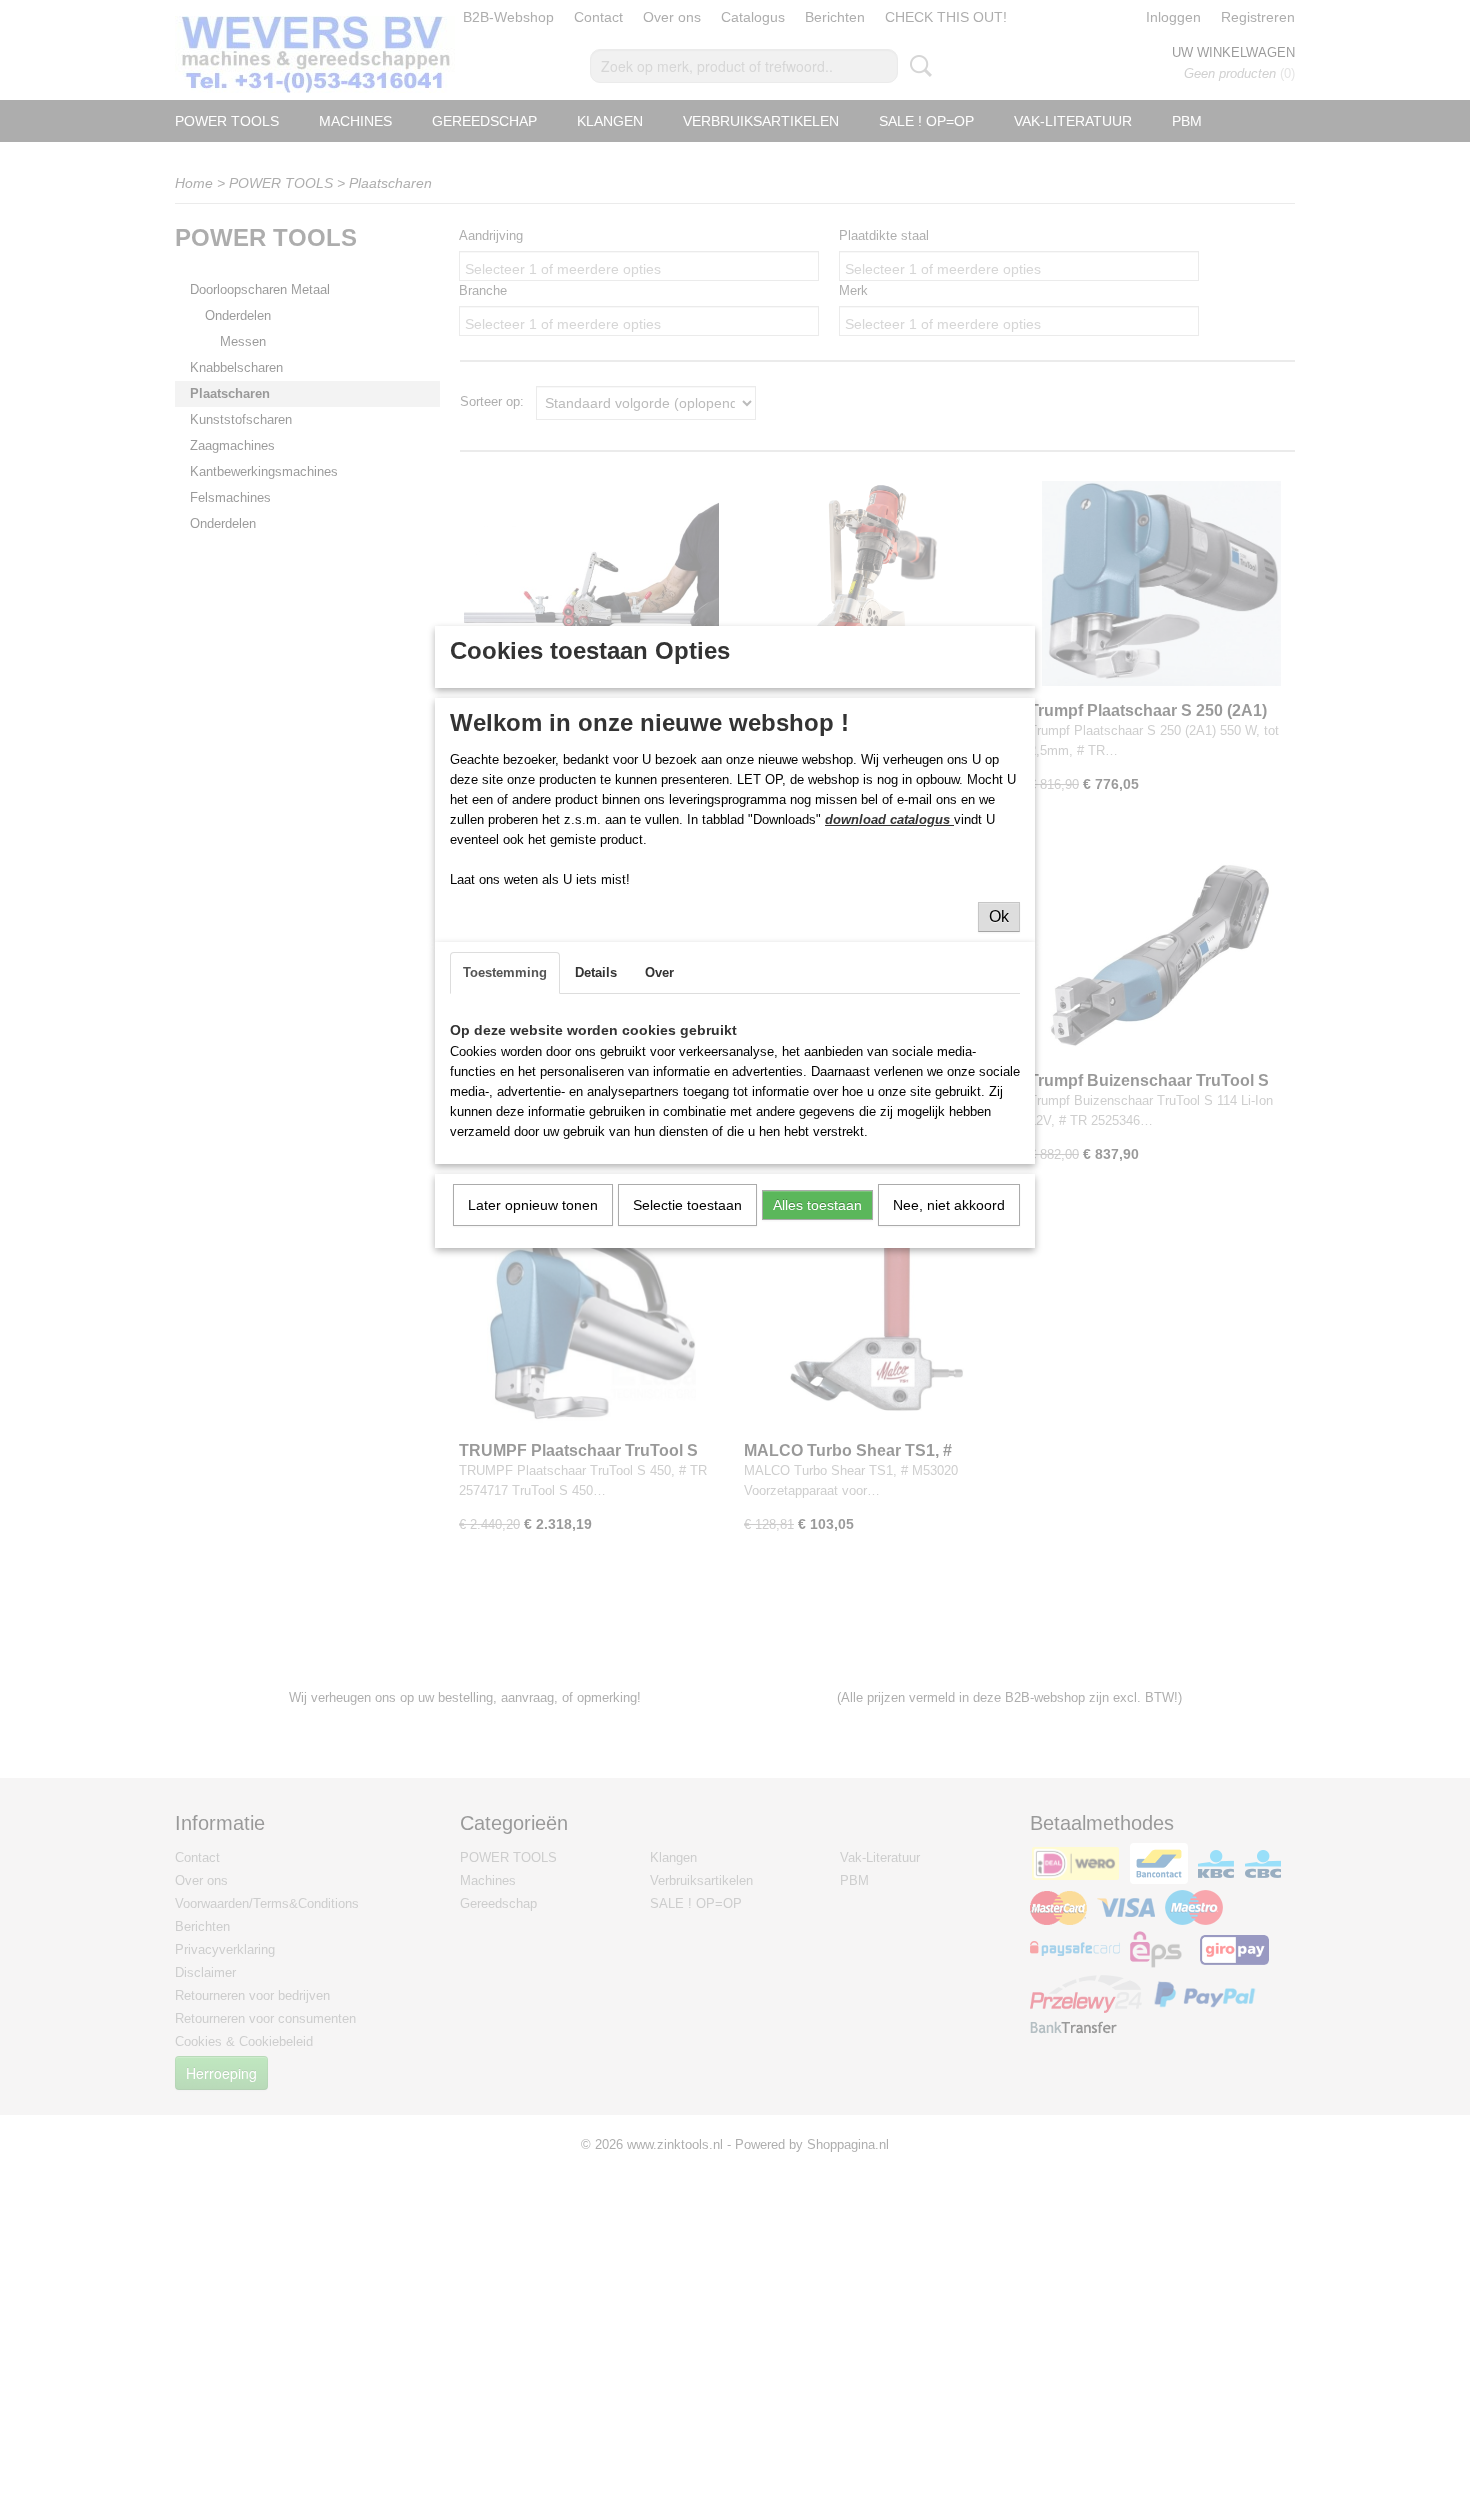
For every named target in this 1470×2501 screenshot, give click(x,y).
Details (596, 972)
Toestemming (505, 972)
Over (659, 972)
